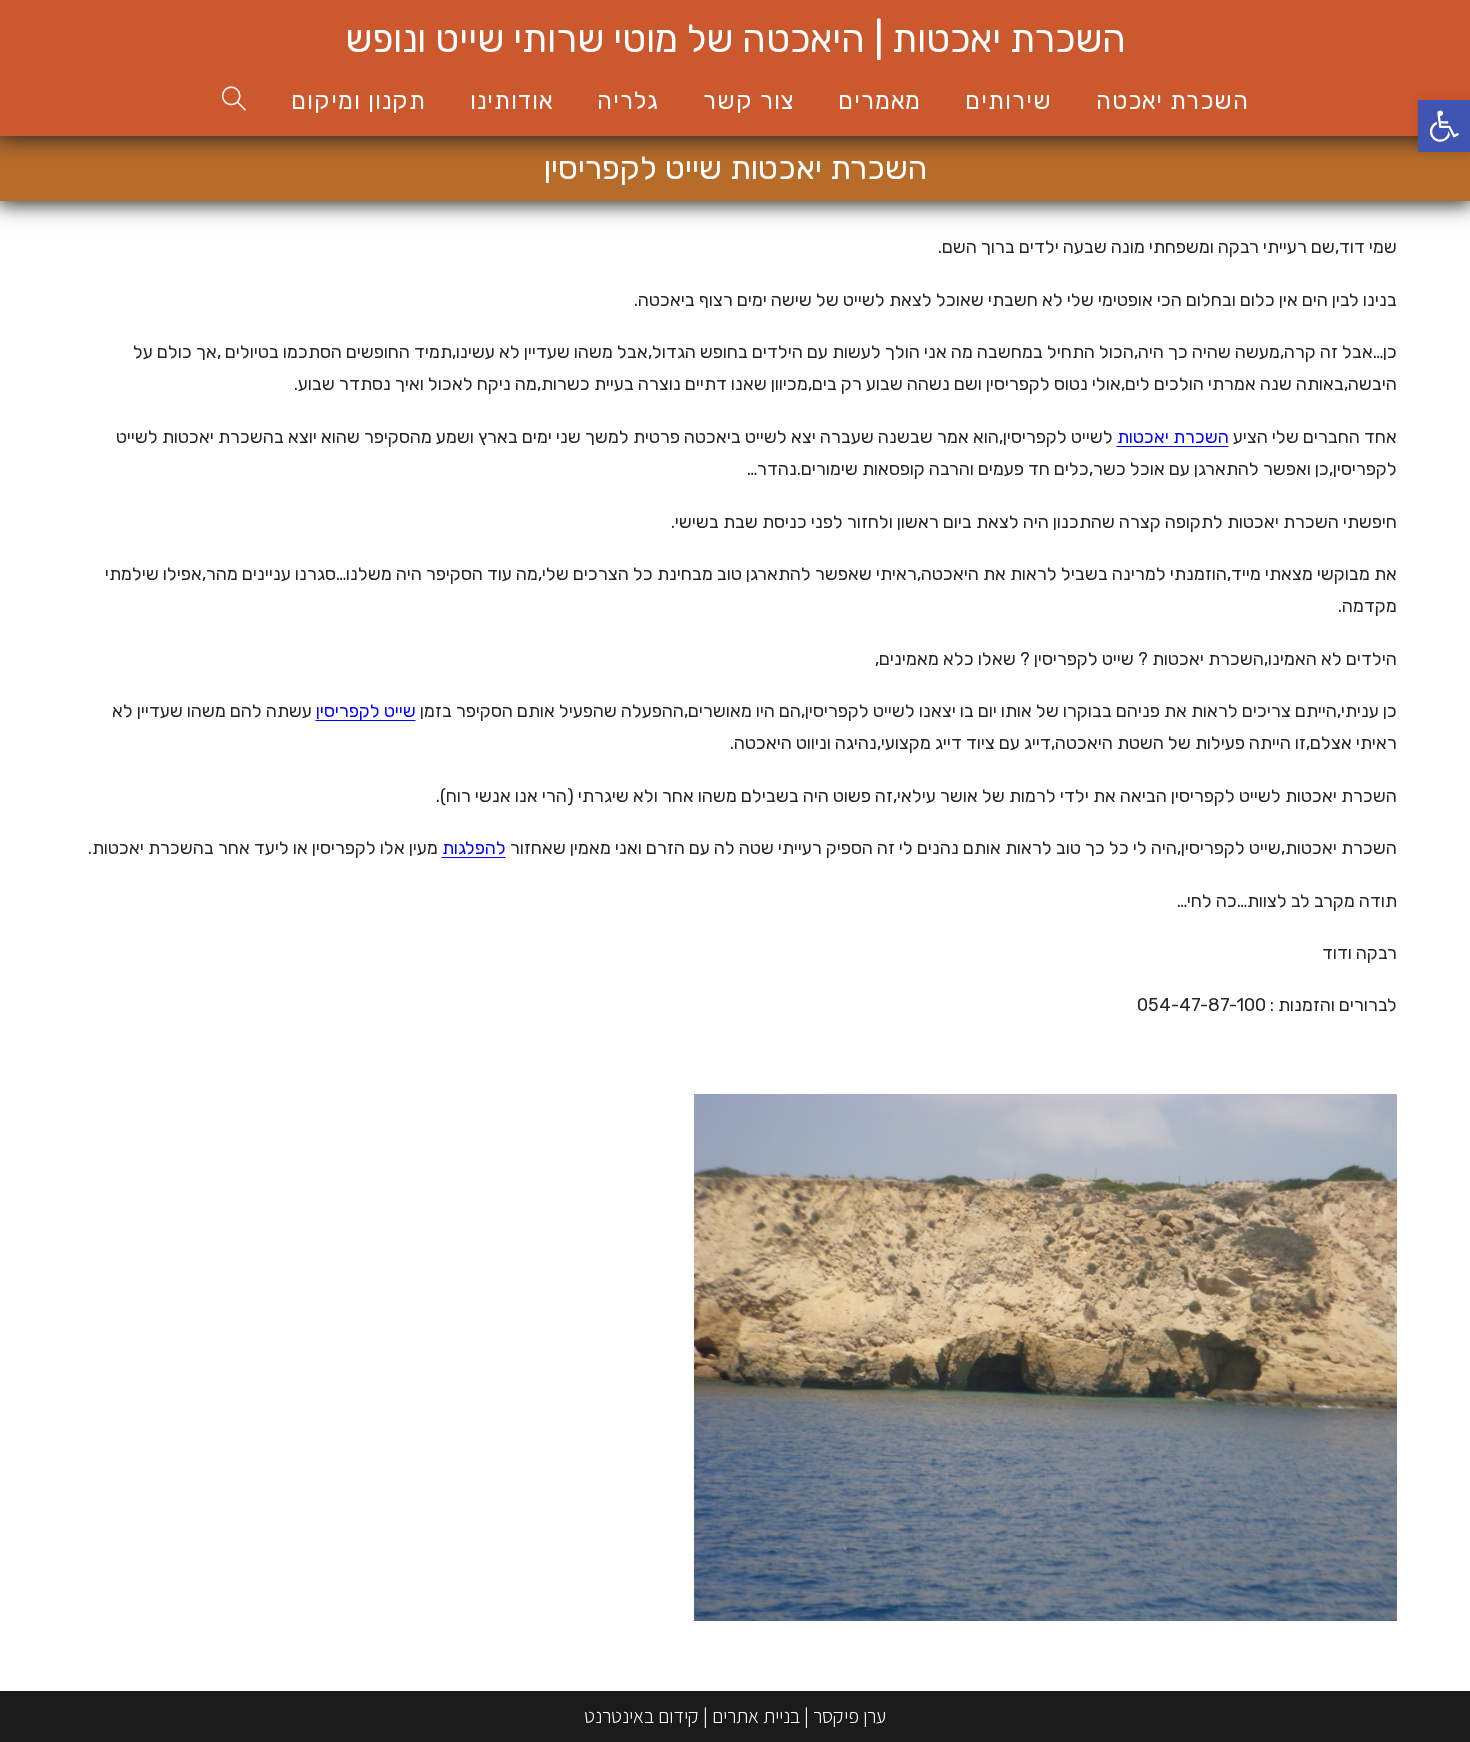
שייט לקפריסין (366, 711)
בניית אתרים (756, 1716)
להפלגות (474, 848)
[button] (1444, 126)
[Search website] (234, 101)
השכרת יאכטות (1173, 437)
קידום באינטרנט (641, 1716)
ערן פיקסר (849, 1716)
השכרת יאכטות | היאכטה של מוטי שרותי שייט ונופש (735, 39)
